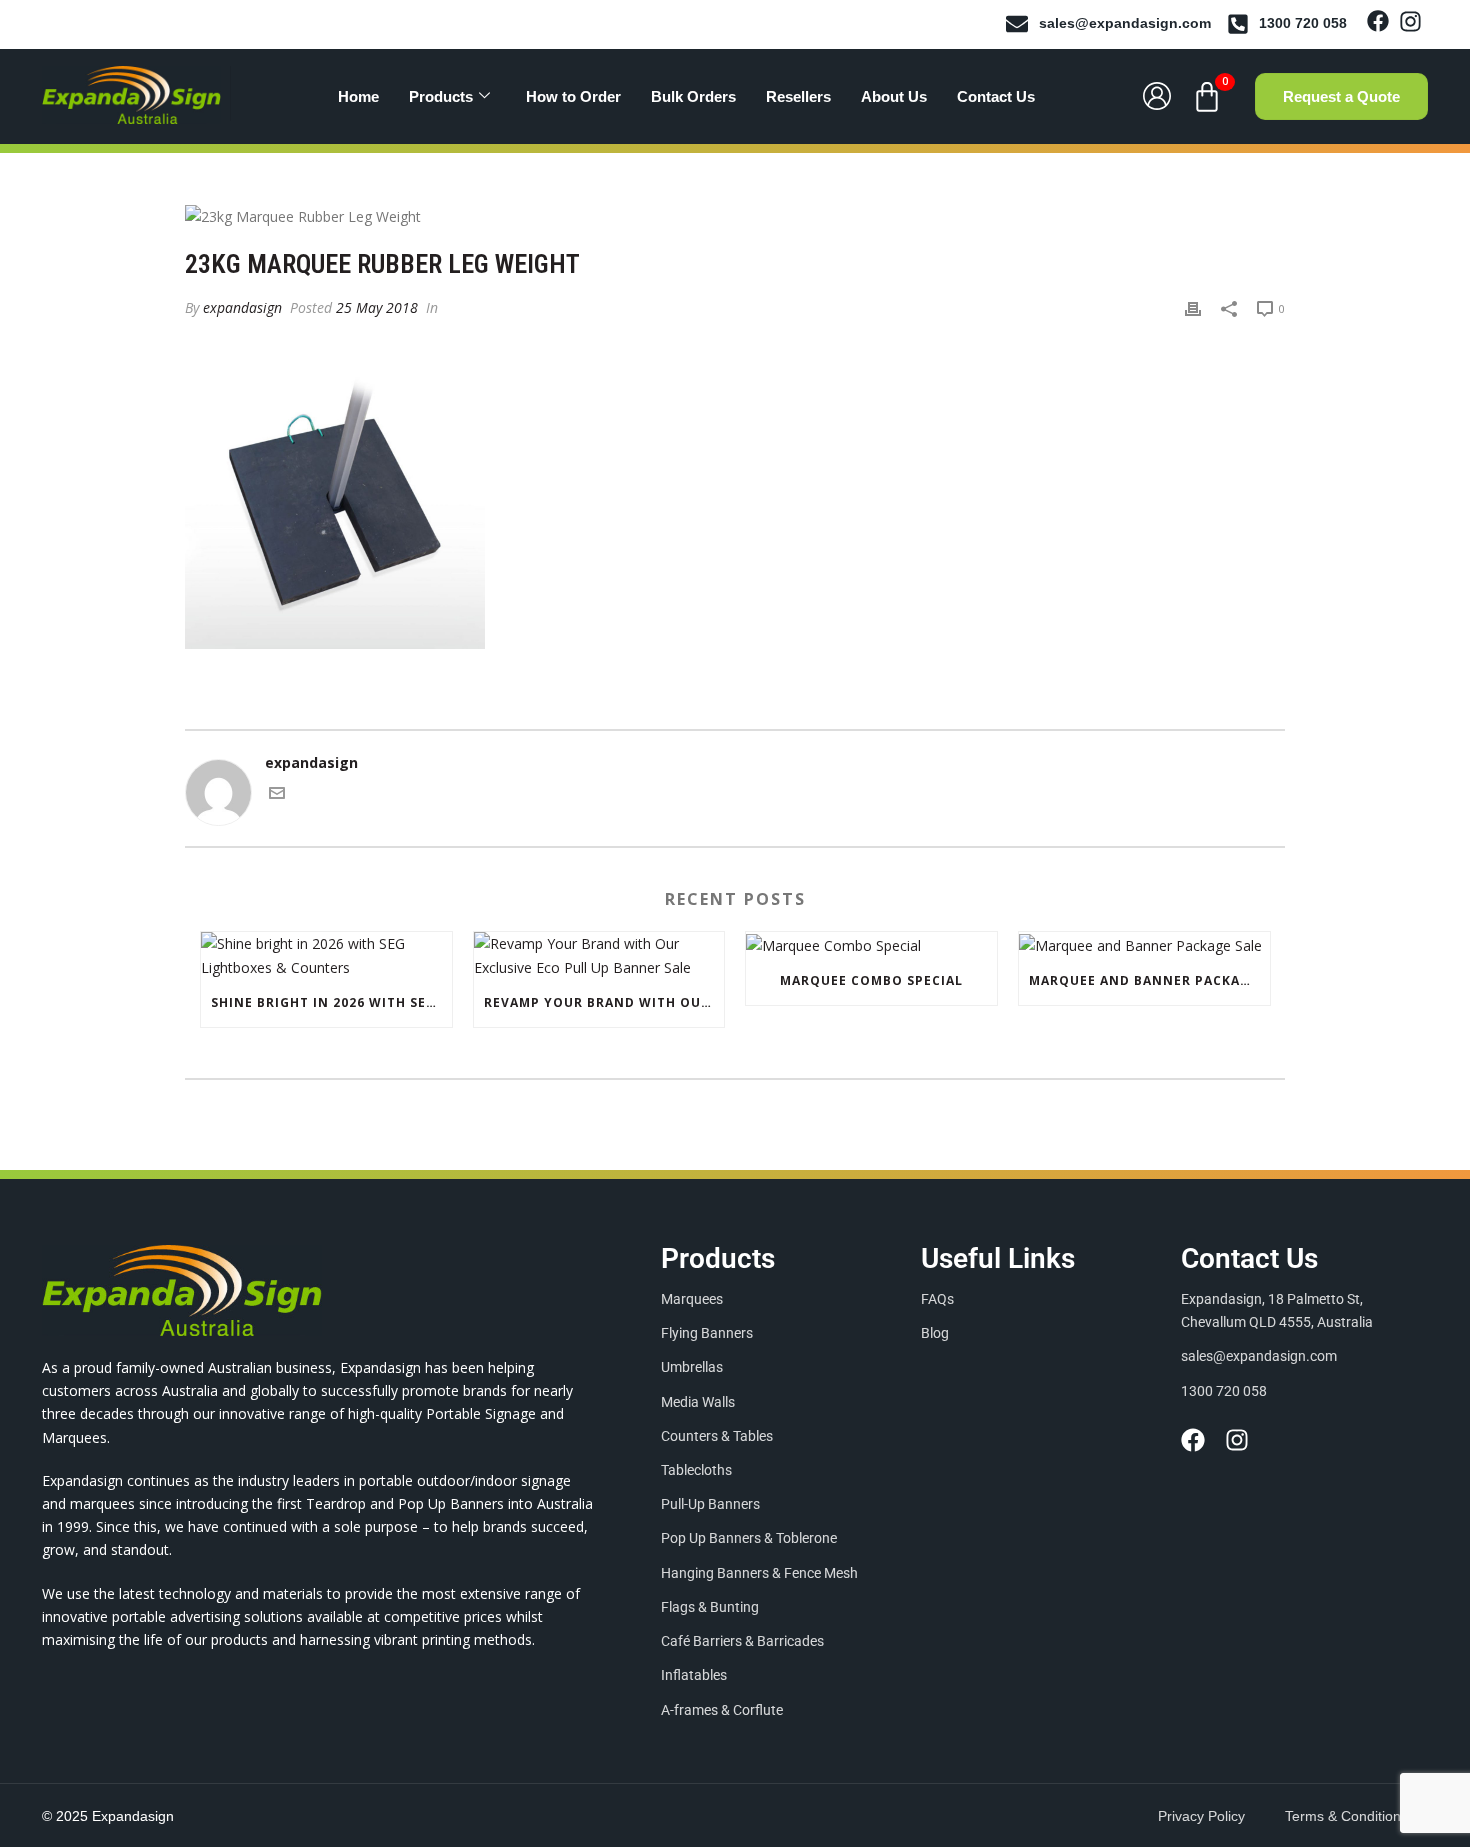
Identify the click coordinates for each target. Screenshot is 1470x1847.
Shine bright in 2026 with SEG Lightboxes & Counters (331, 1002)
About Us (894, 96)
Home (358, 96)
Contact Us (996, 96)
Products (441, 96)
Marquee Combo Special (871, 980)
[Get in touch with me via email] (277, 795)
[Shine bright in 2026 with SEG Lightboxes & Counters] (326, 955)
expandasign (242, 307)
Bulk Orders (693, 96)
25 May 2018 (377, 307)
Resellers (798, 96)
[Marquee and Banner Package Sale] (1144, 944)
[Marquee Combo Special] (871, 944)
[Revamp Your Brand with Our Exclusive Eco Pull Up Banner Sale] (599, 955)
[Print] (1193, 307)
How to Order (573, 96)
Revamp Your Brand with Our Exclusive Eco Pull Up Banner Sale (604, 1002)
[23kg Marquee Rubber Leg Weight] (735, 215)
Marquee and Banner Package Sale (1149, 980)
